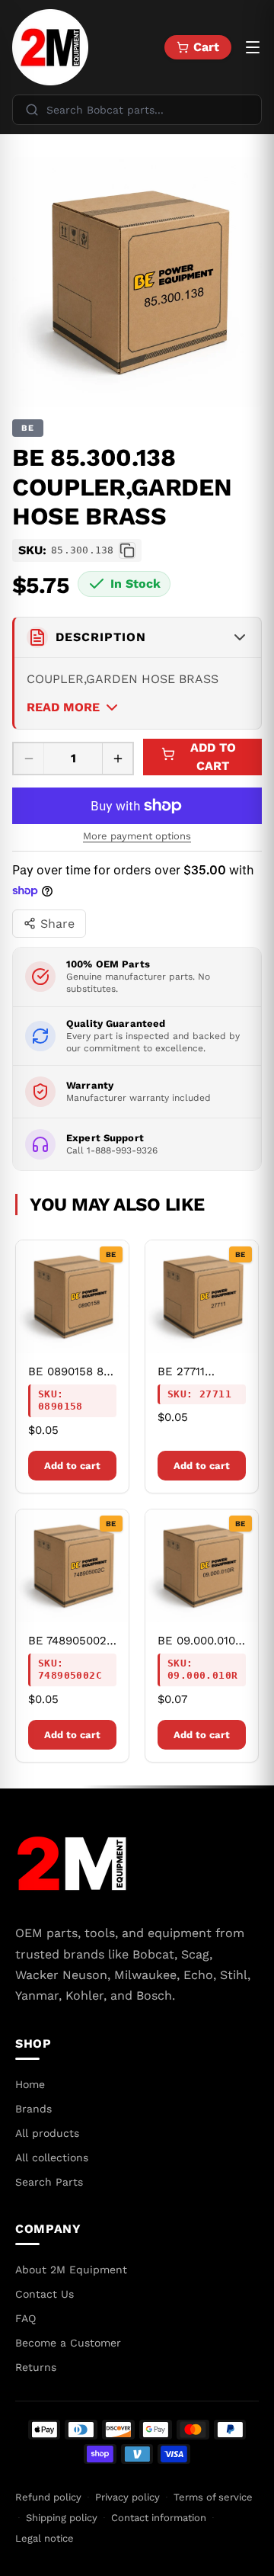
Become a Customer (68, 2343)
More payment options (137, 836)
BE (28, 428)
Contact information (159, 2518)
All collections (52, 2157)
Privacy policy (127, 2497)
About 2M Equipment (71, 2270)
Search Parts (49, 2182)
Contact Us (45, 2294)
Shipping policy (62, 2518)
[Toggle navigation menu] (253, 47)
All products (47, 2133)
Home (30, 2084)
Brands (33, 2109)
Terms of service (213, 2497)
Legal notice (45, 2538)
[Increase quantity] (117, 759)
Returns (36, 2367)
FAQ (25, 2318)
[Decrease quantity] (29, 759)
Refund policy (48, 2497)
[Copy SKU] (127, 550)
